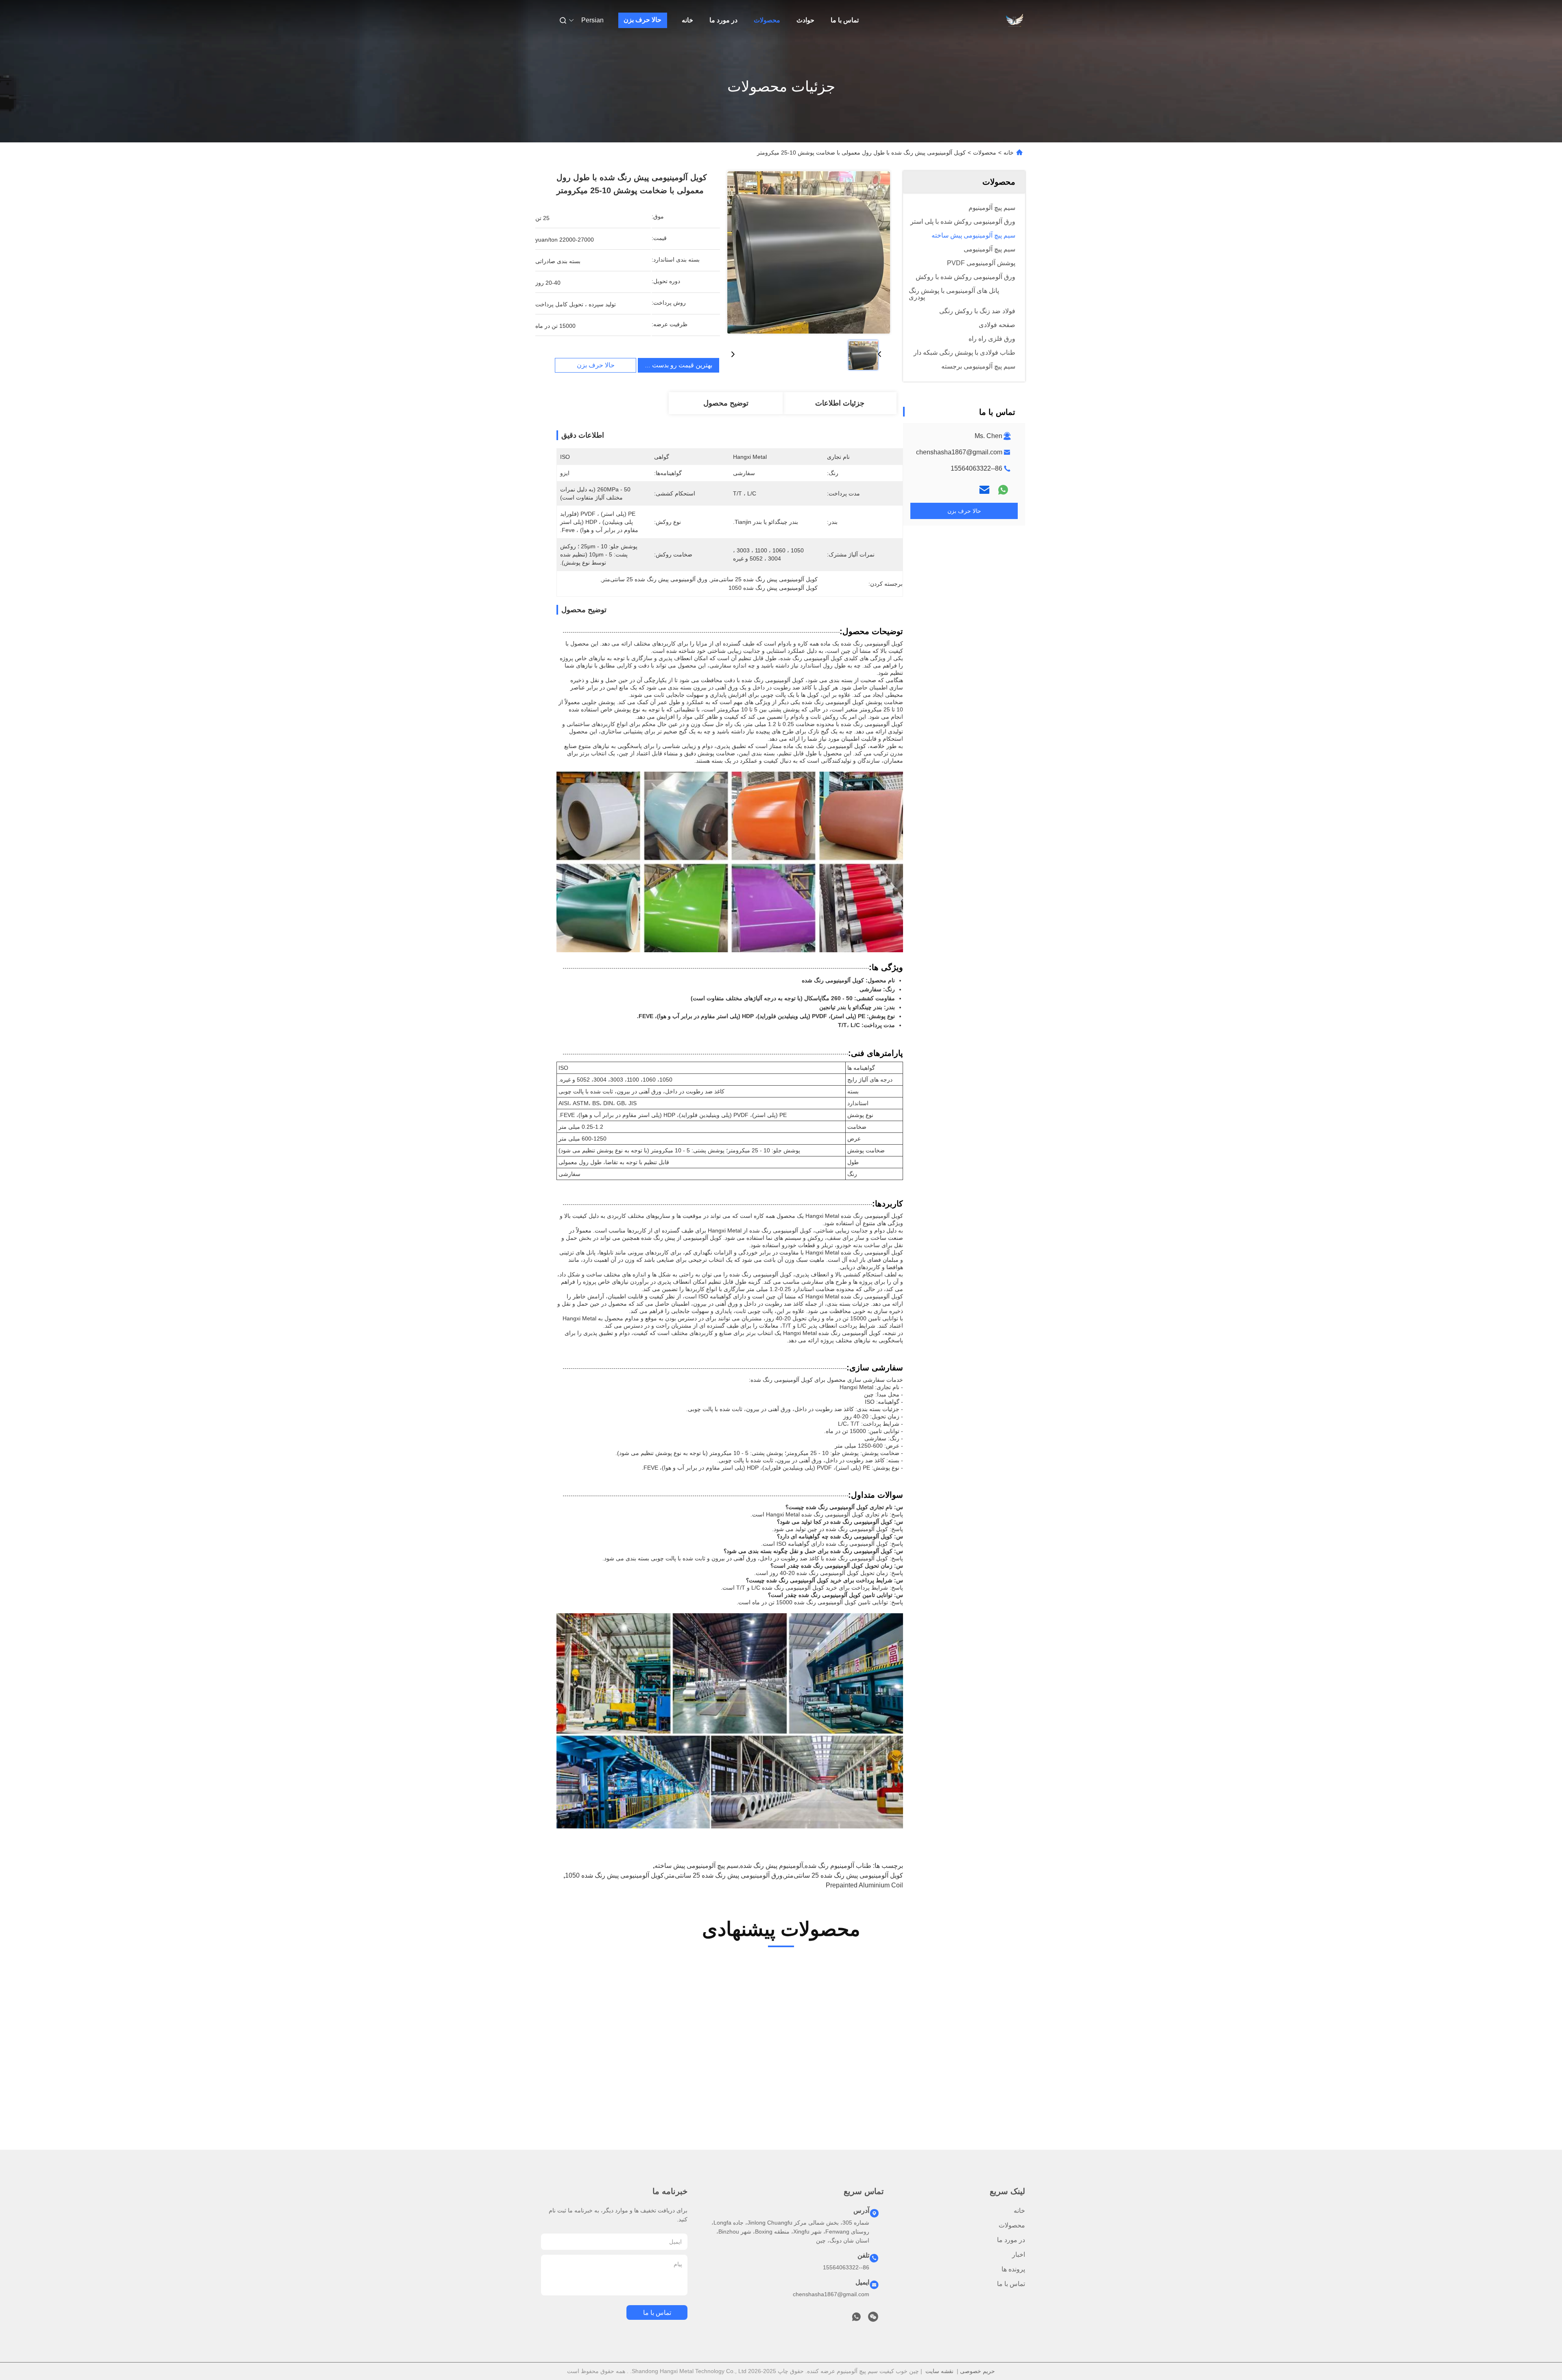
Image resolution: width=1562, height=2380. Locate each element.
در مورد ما (723, 20)
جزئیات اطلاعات (840, 403)
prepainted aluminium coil (864, 1885)
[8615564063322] (856, 2319)
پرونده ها (1013, 2269)
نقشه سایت (939, 2371)
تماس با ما (845, 20)
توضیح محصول (726, 403)
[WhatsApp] (1003, 490)
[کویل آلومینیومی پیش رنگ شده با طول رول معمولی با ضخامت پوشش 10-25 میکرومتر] (809, 252)
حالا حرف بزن (642, 20)
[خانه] (1014, 20)
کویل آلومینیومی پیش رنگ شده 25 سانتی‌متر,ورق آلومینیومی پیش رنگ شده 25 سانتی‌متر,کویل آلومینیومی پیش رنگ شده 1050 (734, 1875)
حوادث (805, 20)
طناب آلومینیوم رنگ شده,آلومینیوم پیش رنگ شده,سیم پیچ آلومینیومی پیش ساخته (763, 1866)
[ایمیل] (984, 490)
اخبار (1019, 2255)
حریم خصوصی (977, 2371)
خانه (687, 20)
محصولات (767, 20)
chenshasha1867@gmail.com (959, 452)
